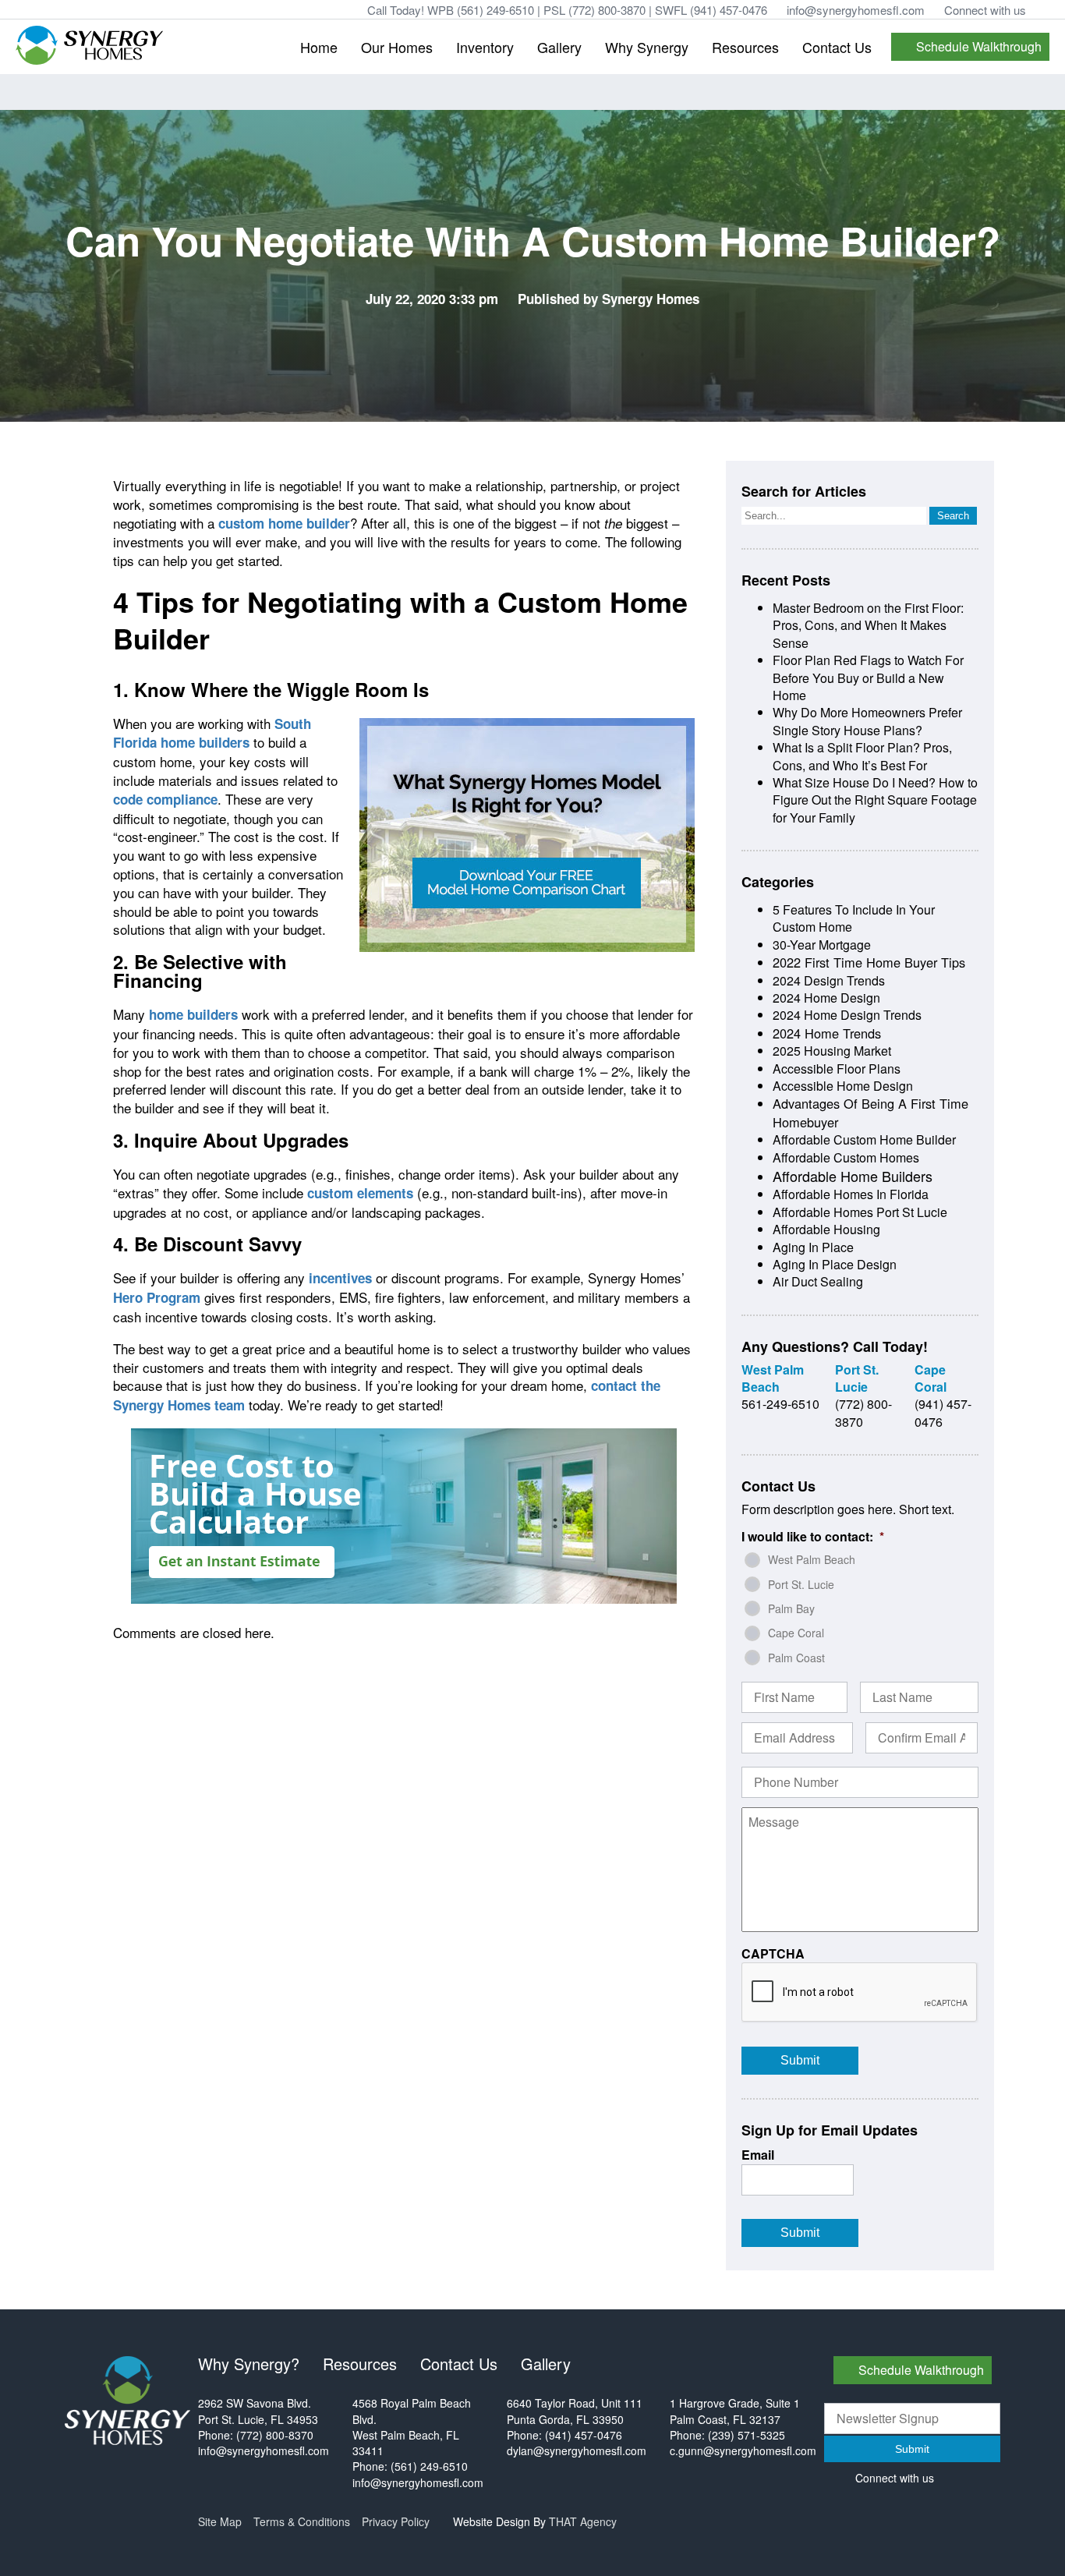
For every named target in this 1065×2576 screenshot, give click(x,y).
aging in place (813, 1247)
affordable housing (826, 1229)
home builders (193, 1014)
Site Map (220, 2521)
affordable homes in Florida (851, 1194)
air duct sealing (818, 1281)
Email (758, 2155)
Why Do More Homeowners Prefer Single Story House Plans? (867, 721)
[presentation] (860, 1993)
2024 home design (826, 998)
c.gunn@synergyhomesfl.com (743, 2450)
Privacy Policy (396, 2521)
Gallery (559, 47)
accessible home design (843, 1086)
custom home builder (284, 523)
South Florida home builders (212, 733)
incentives (340, 1278)
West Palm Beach (812, 1559)
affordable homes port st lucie (860, 1212)
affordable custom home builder (864, 1139)
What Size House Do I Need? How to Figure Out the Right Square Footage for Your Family (875, 800)
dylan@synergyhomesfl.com (577, 2450)
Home (319, 47)
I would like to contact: (813, 1537)
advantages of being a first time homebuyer (870, 1112)
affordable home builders (853, 1176)
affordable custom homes (846, 1157)
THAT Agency (583, 2521)
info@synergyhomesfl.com (856, 10)
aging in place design (835, 1264)
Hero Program (157, 1297)
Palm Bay (791, 1608)
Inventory (485, 47)
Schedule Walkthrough (979, 46)
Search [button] (953, 516)
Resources (745, 47)
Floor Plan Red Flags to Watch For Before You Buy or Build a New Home (868, 678)
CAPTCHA (773, 1954)
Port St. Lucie (801, 1584)
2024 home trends (827, 1033)
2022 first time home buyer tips (869, 962)
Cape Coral (796, 1633)
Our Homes (397, 47)
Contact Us (837, 47)
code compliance (165, 799)
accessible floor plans (837, 1069)
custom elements (360, 1193)
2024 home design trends (847, 1015)
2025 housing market (832, 1051)
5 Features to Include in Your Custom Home (854, 918)
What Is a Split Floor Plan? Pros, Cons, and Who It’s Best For (862, 756)
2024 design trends (829, 980)
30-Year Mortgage (822, 945)
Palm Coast (796, 1658)
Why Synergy (647, 47)
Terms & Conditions (302, 2521)
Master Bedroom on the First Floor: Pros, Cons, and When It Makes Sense (868, 625)
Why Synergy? (249, 2364)
